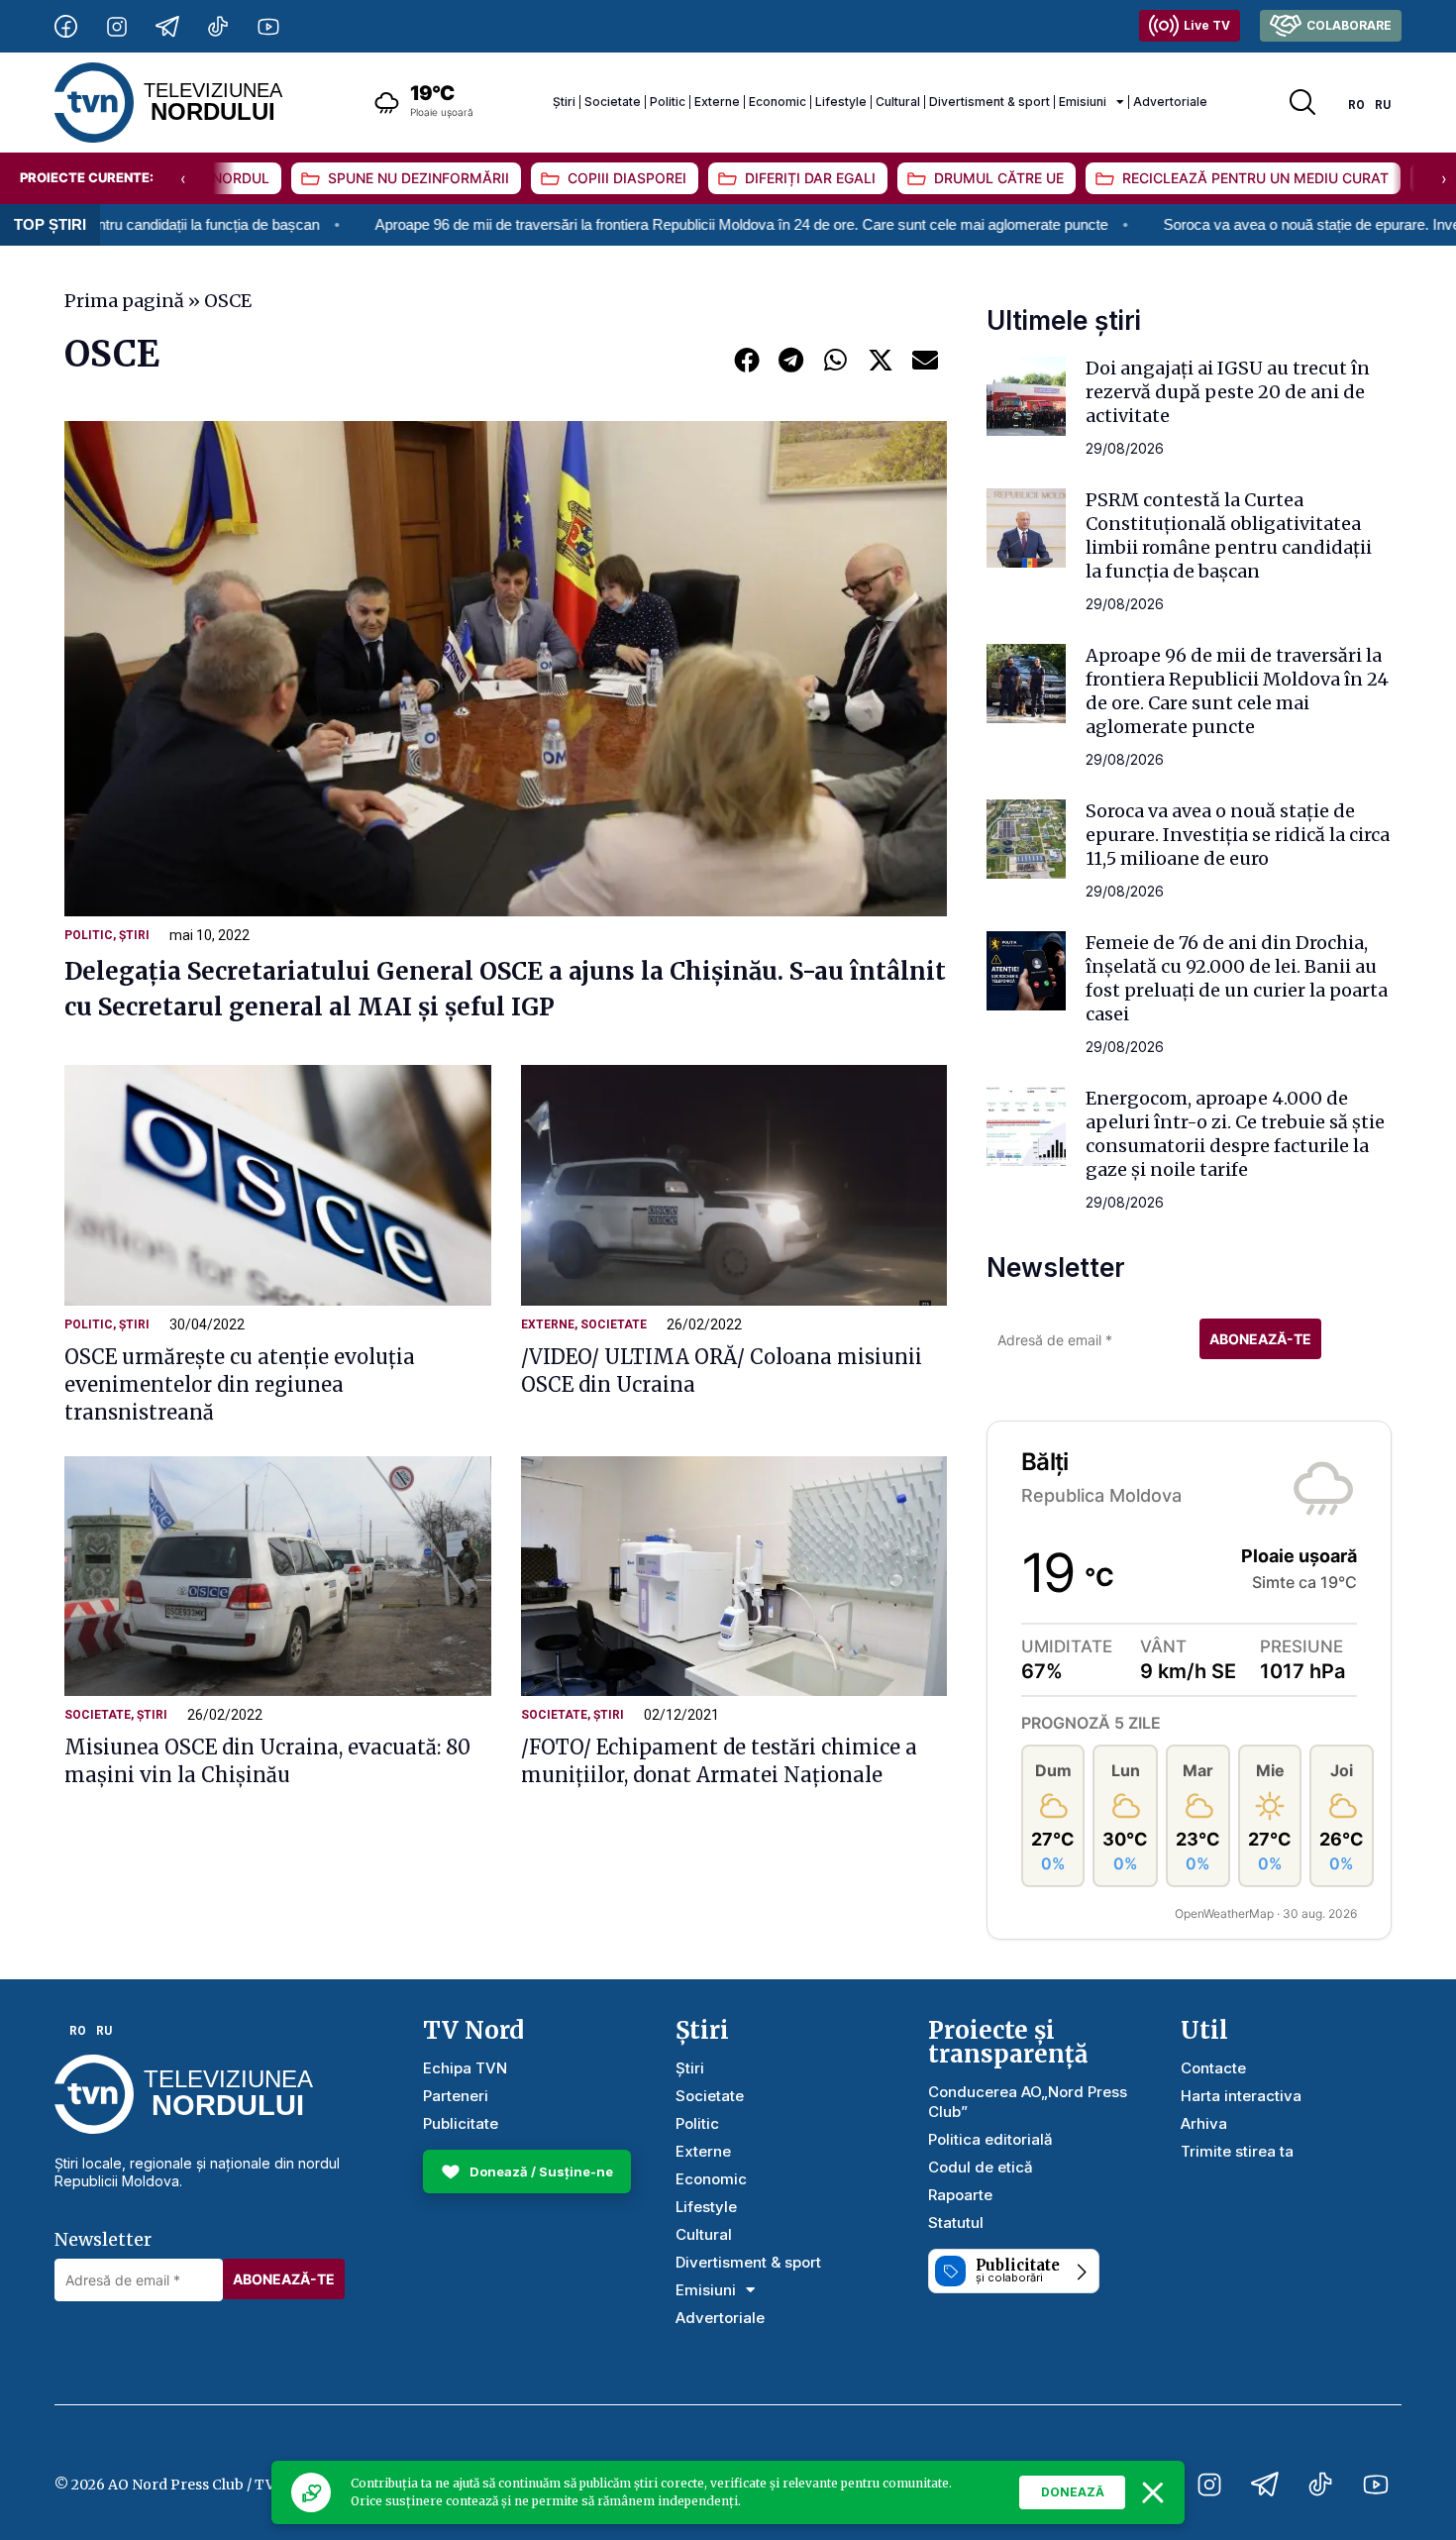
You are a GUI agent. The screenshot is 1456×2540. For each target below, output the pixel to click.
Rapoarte (960, 2195)
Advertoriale (1170, 102)
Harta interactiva (1241, 2096)
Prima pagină (124, 301)
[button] (746, 359)
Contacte (1213, 2068)
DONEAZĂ (1073, 2492)
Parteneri (456, 2096)
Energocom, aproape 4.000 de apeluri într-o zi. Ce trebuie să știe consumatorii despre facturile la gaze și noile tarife (1235, 1134)
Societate (613, 102)
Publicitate (461, 2123)
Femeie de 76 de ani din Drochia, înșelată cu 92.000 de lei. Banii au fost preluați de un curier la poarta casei (1237, 978)
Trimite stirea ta (1237, 2151)
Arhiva (1204, 2123)
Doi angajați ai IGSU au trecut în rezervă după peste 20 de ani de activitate (1228, 392)
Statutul (956, 2222)
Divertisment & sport (989, 102)
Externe (717, 102)
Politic (668, 102)
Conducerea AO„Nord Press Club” (1028, 2102)
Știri (564, 102)
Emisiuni (1083, 102)
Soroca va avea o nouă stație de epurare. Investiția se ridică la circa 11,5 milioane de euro (1238, 835)
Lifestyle (841, 102)
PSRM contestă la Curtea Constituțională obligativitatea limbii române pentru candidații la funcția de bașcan (1229, 535)
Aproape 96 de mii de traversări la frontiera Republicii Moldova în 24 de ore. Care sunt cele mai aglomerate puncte (617, 224)
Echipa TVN (465, 2068)
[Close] (1153, 2492)
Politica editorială (990, 2139)
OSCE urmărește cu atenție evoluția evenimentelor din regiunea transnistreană (240, 1384)
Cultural (898, 102)
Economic (778, 102)
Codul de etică (981, 2167)
